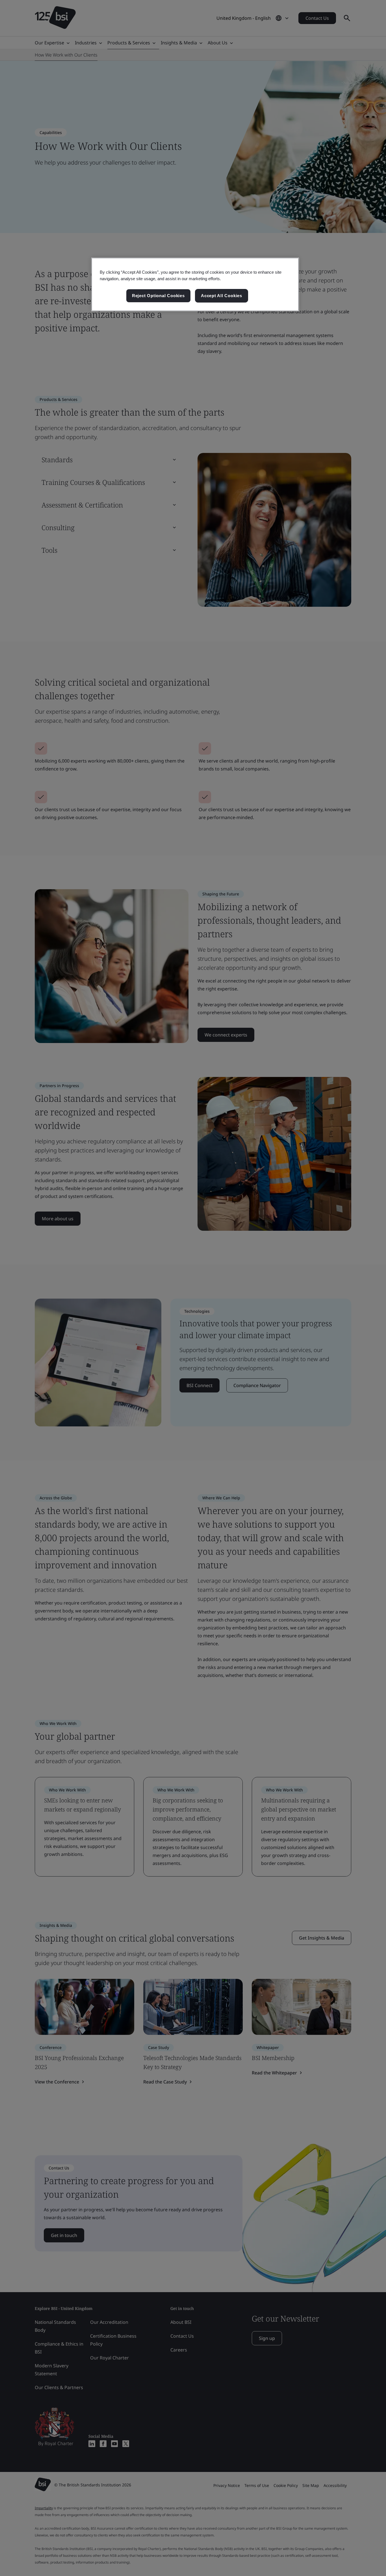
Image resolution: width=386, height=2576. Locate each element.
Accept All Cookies (222, 296)
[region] (195, 284)
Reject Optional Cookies (158, 296)
